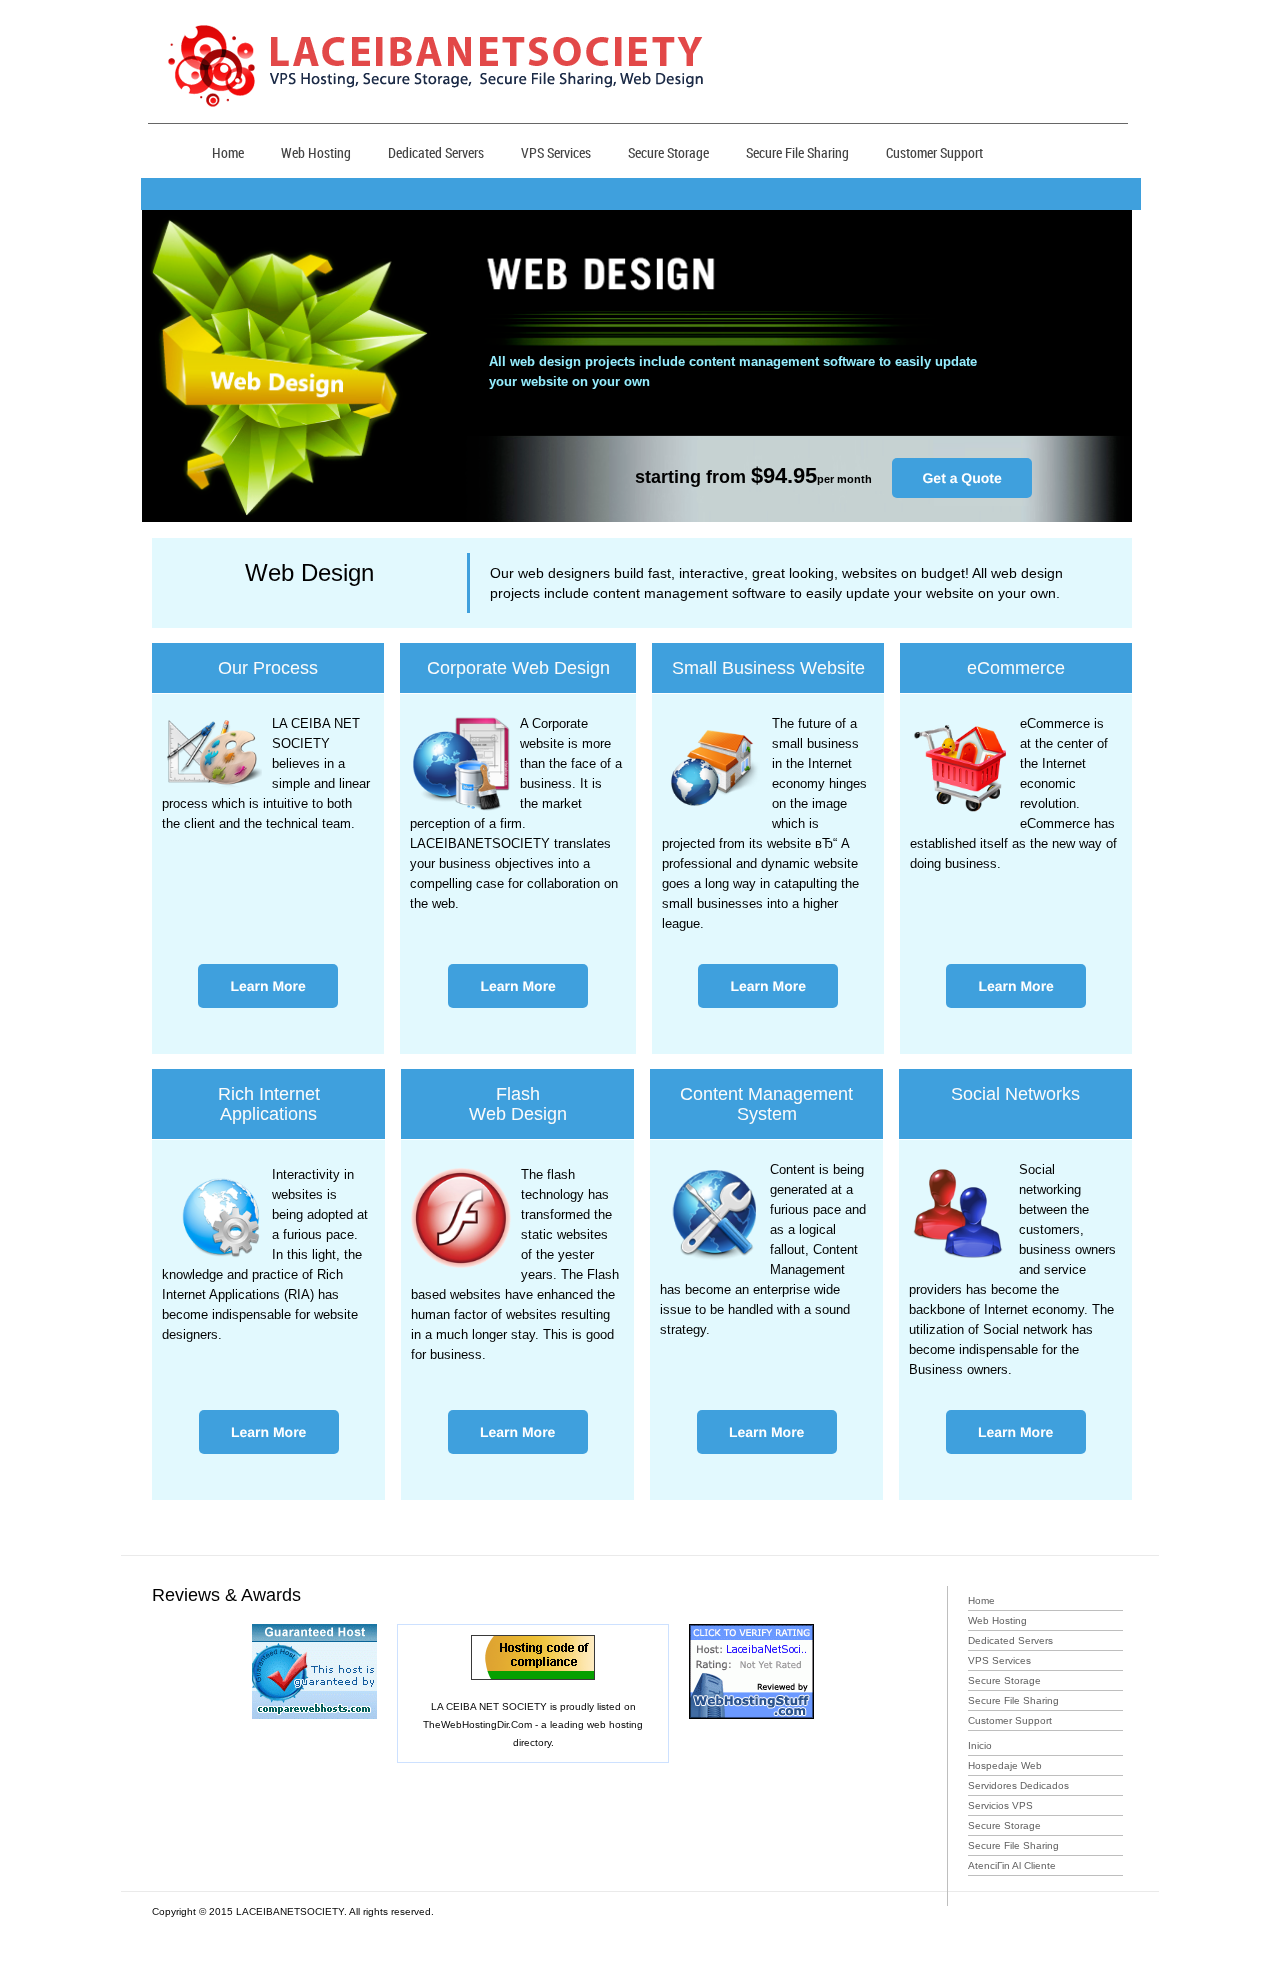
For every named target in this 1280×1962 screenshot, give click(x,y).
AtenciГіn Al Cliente (1012, 1865)
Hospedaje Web (1005, 1765)
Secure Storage (668, 152)
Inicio (980, 1745)
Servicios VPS (1000, 1805)
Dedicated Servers (436, 152)
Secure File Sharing (797, 152)
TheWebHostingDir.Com (477, 1724)
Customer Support (934, 152)
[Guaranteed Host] (314, 1633)
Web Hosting (316, 152)
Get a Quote (961, 478)
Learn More (267, 986)
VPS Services (556, 152)
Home (228, 152)
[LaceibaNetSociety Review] (751, 1633)
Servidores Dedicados (1018, 1785)
